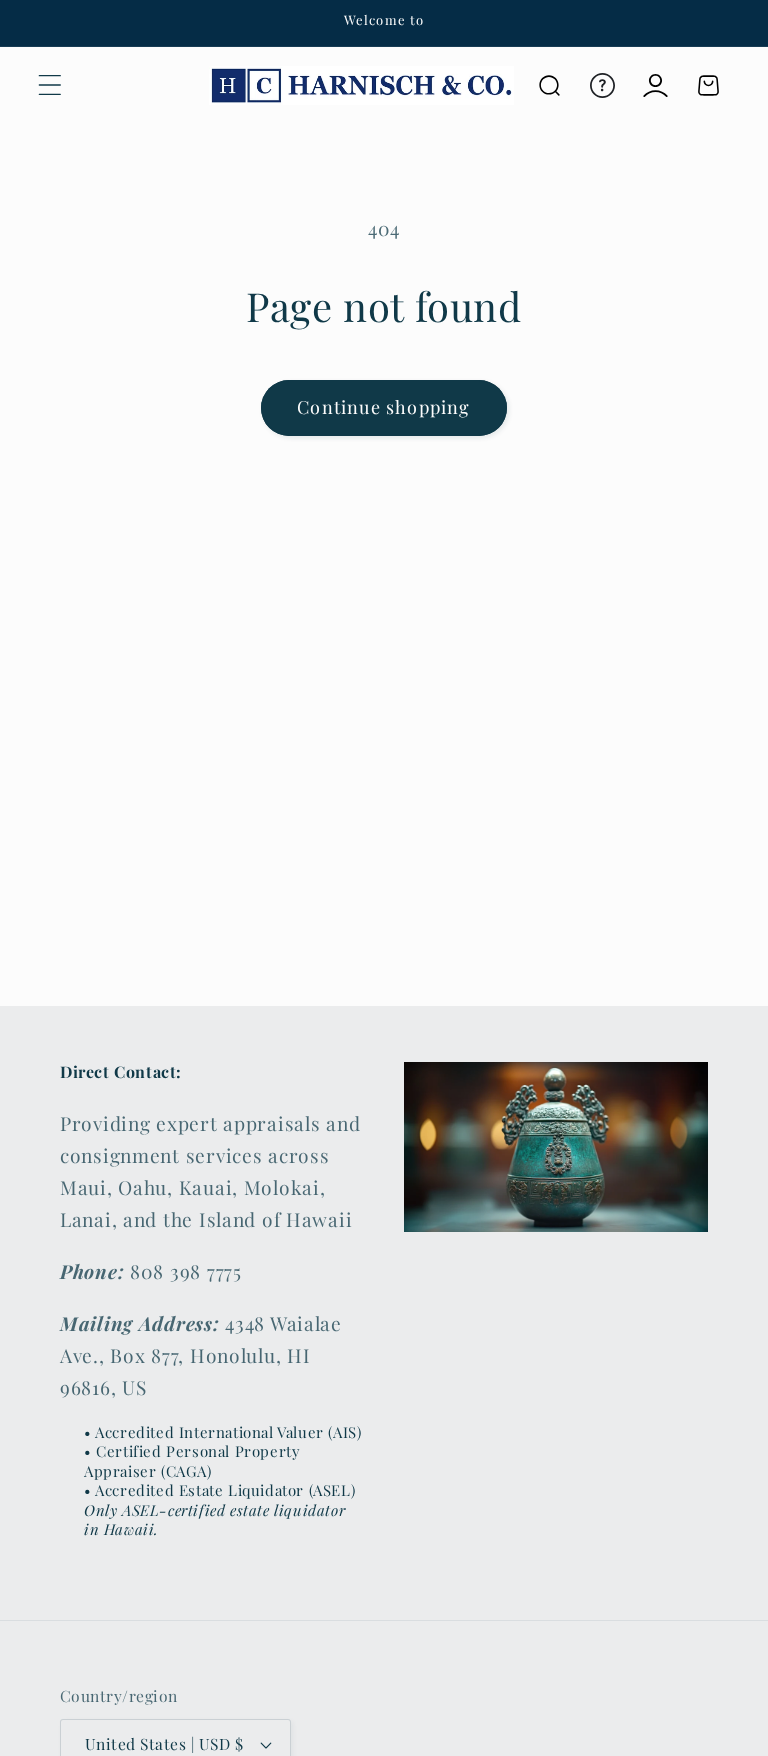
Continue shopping (383, 407)
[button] (50, 85)
